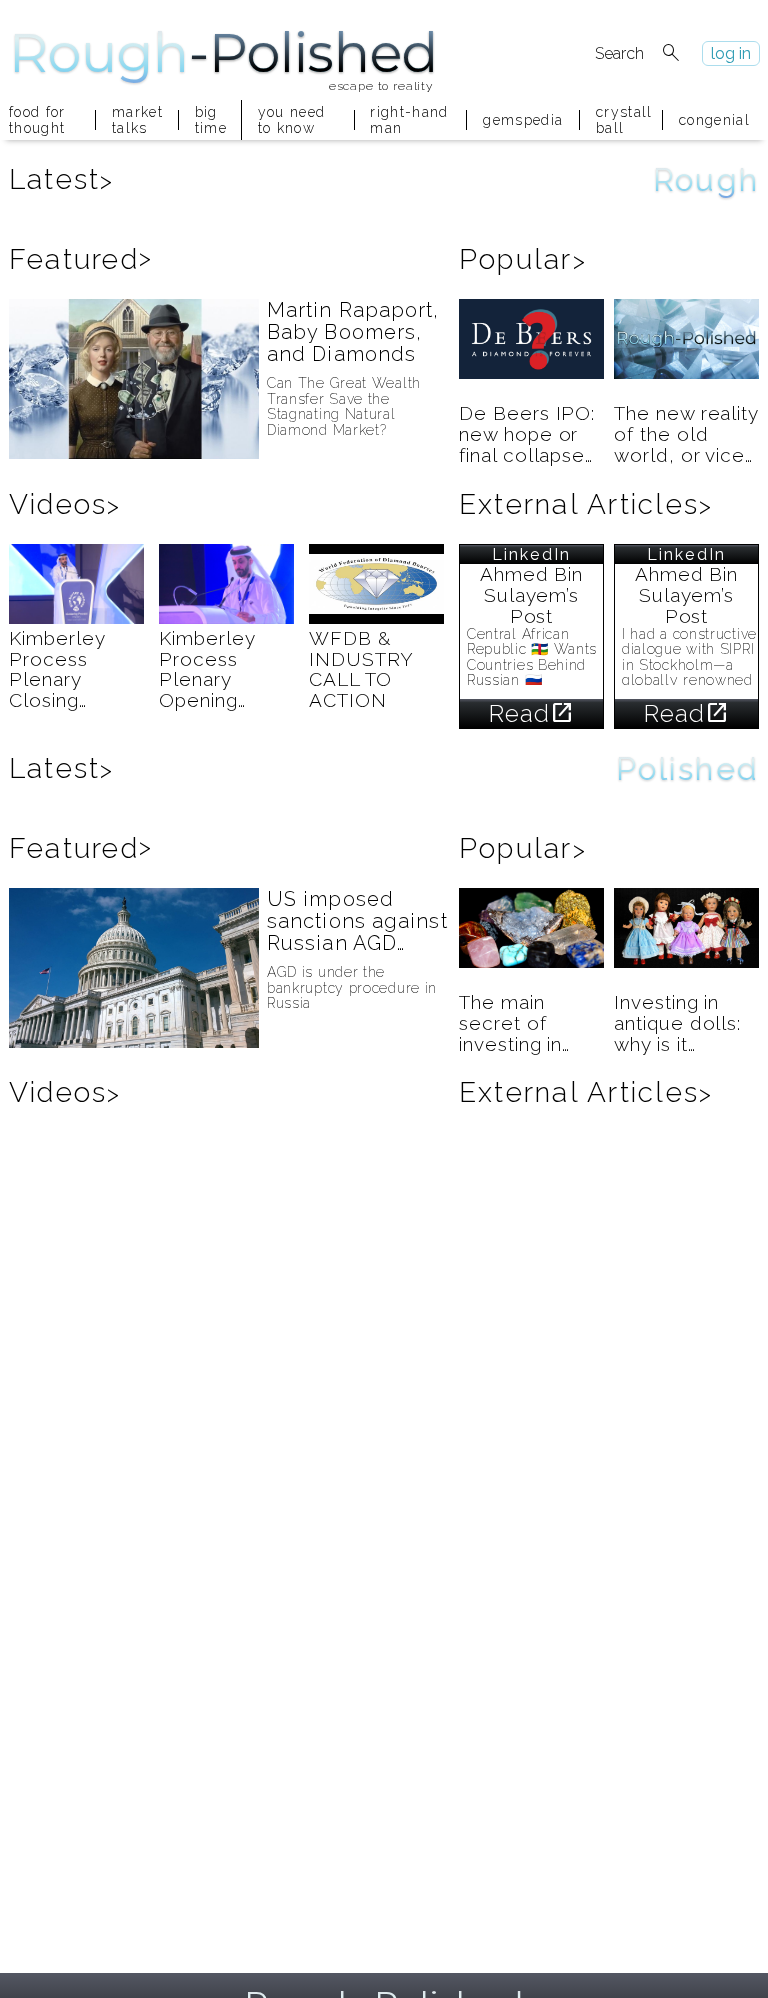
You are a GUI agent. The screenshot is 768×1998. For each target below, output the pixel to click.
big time (210, 120)
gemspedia (523, 120)
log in (731, 53)
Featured (81, 259)
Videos (65, 504)
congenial (714, 120)
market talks (137, 120)
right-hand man (409, 120)
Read (532, 713)
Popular (523, 259)
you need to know (292, 120)
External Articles (586, 504)
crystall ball (621, 120)
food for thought (37, 120)
